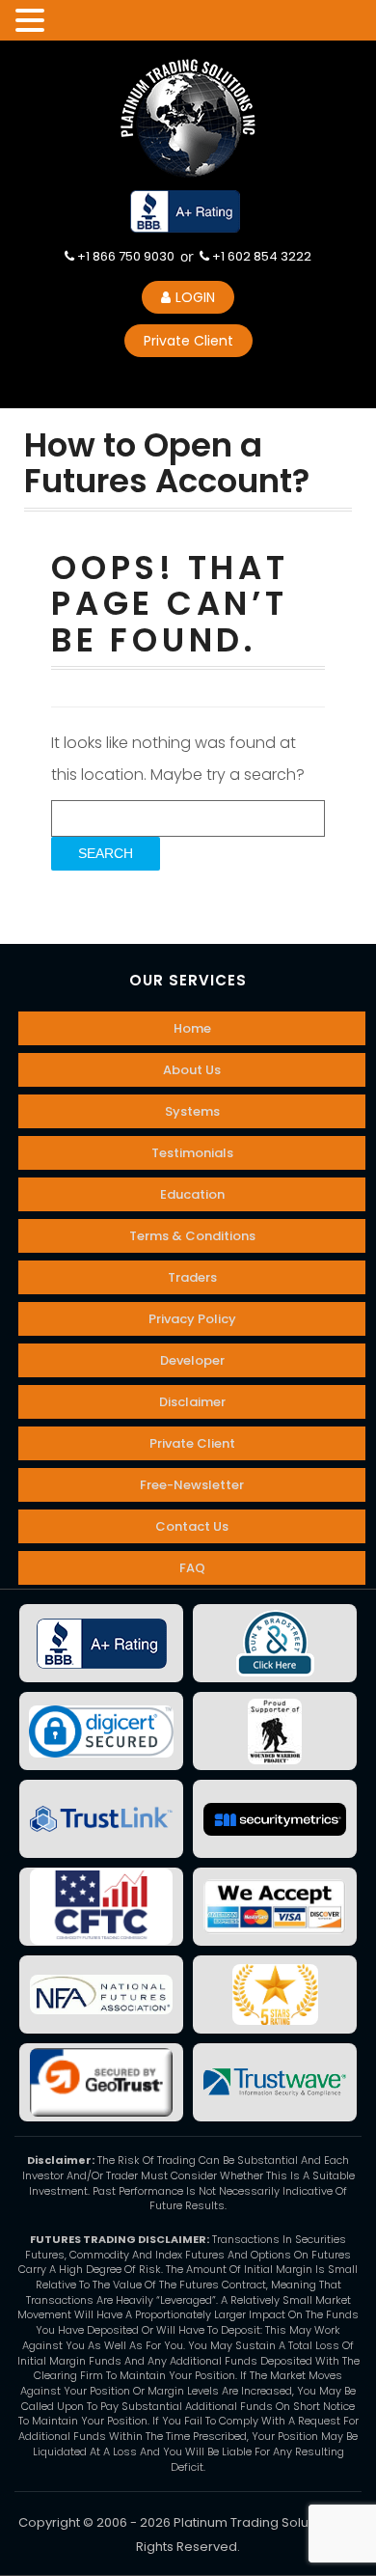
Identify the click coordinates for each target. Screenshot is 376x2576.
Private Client (188, 341)
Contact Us (192, 1526)
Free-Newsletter (192, 1485)
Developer (192, 1360)
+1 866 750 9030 (124, 257)
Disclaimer (192, 1402)
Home (192, 1028)
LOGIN (195, 297)
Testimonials (192, 1153)
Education (192, 1194)
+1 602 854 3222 (260, 257)
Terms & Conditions (192, 1236)
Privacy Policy (192, 1319)
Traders (192, 1277)
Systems (192, 1111)
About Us (192, 1070)
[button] (33, 21)
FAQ (192, 1568)
